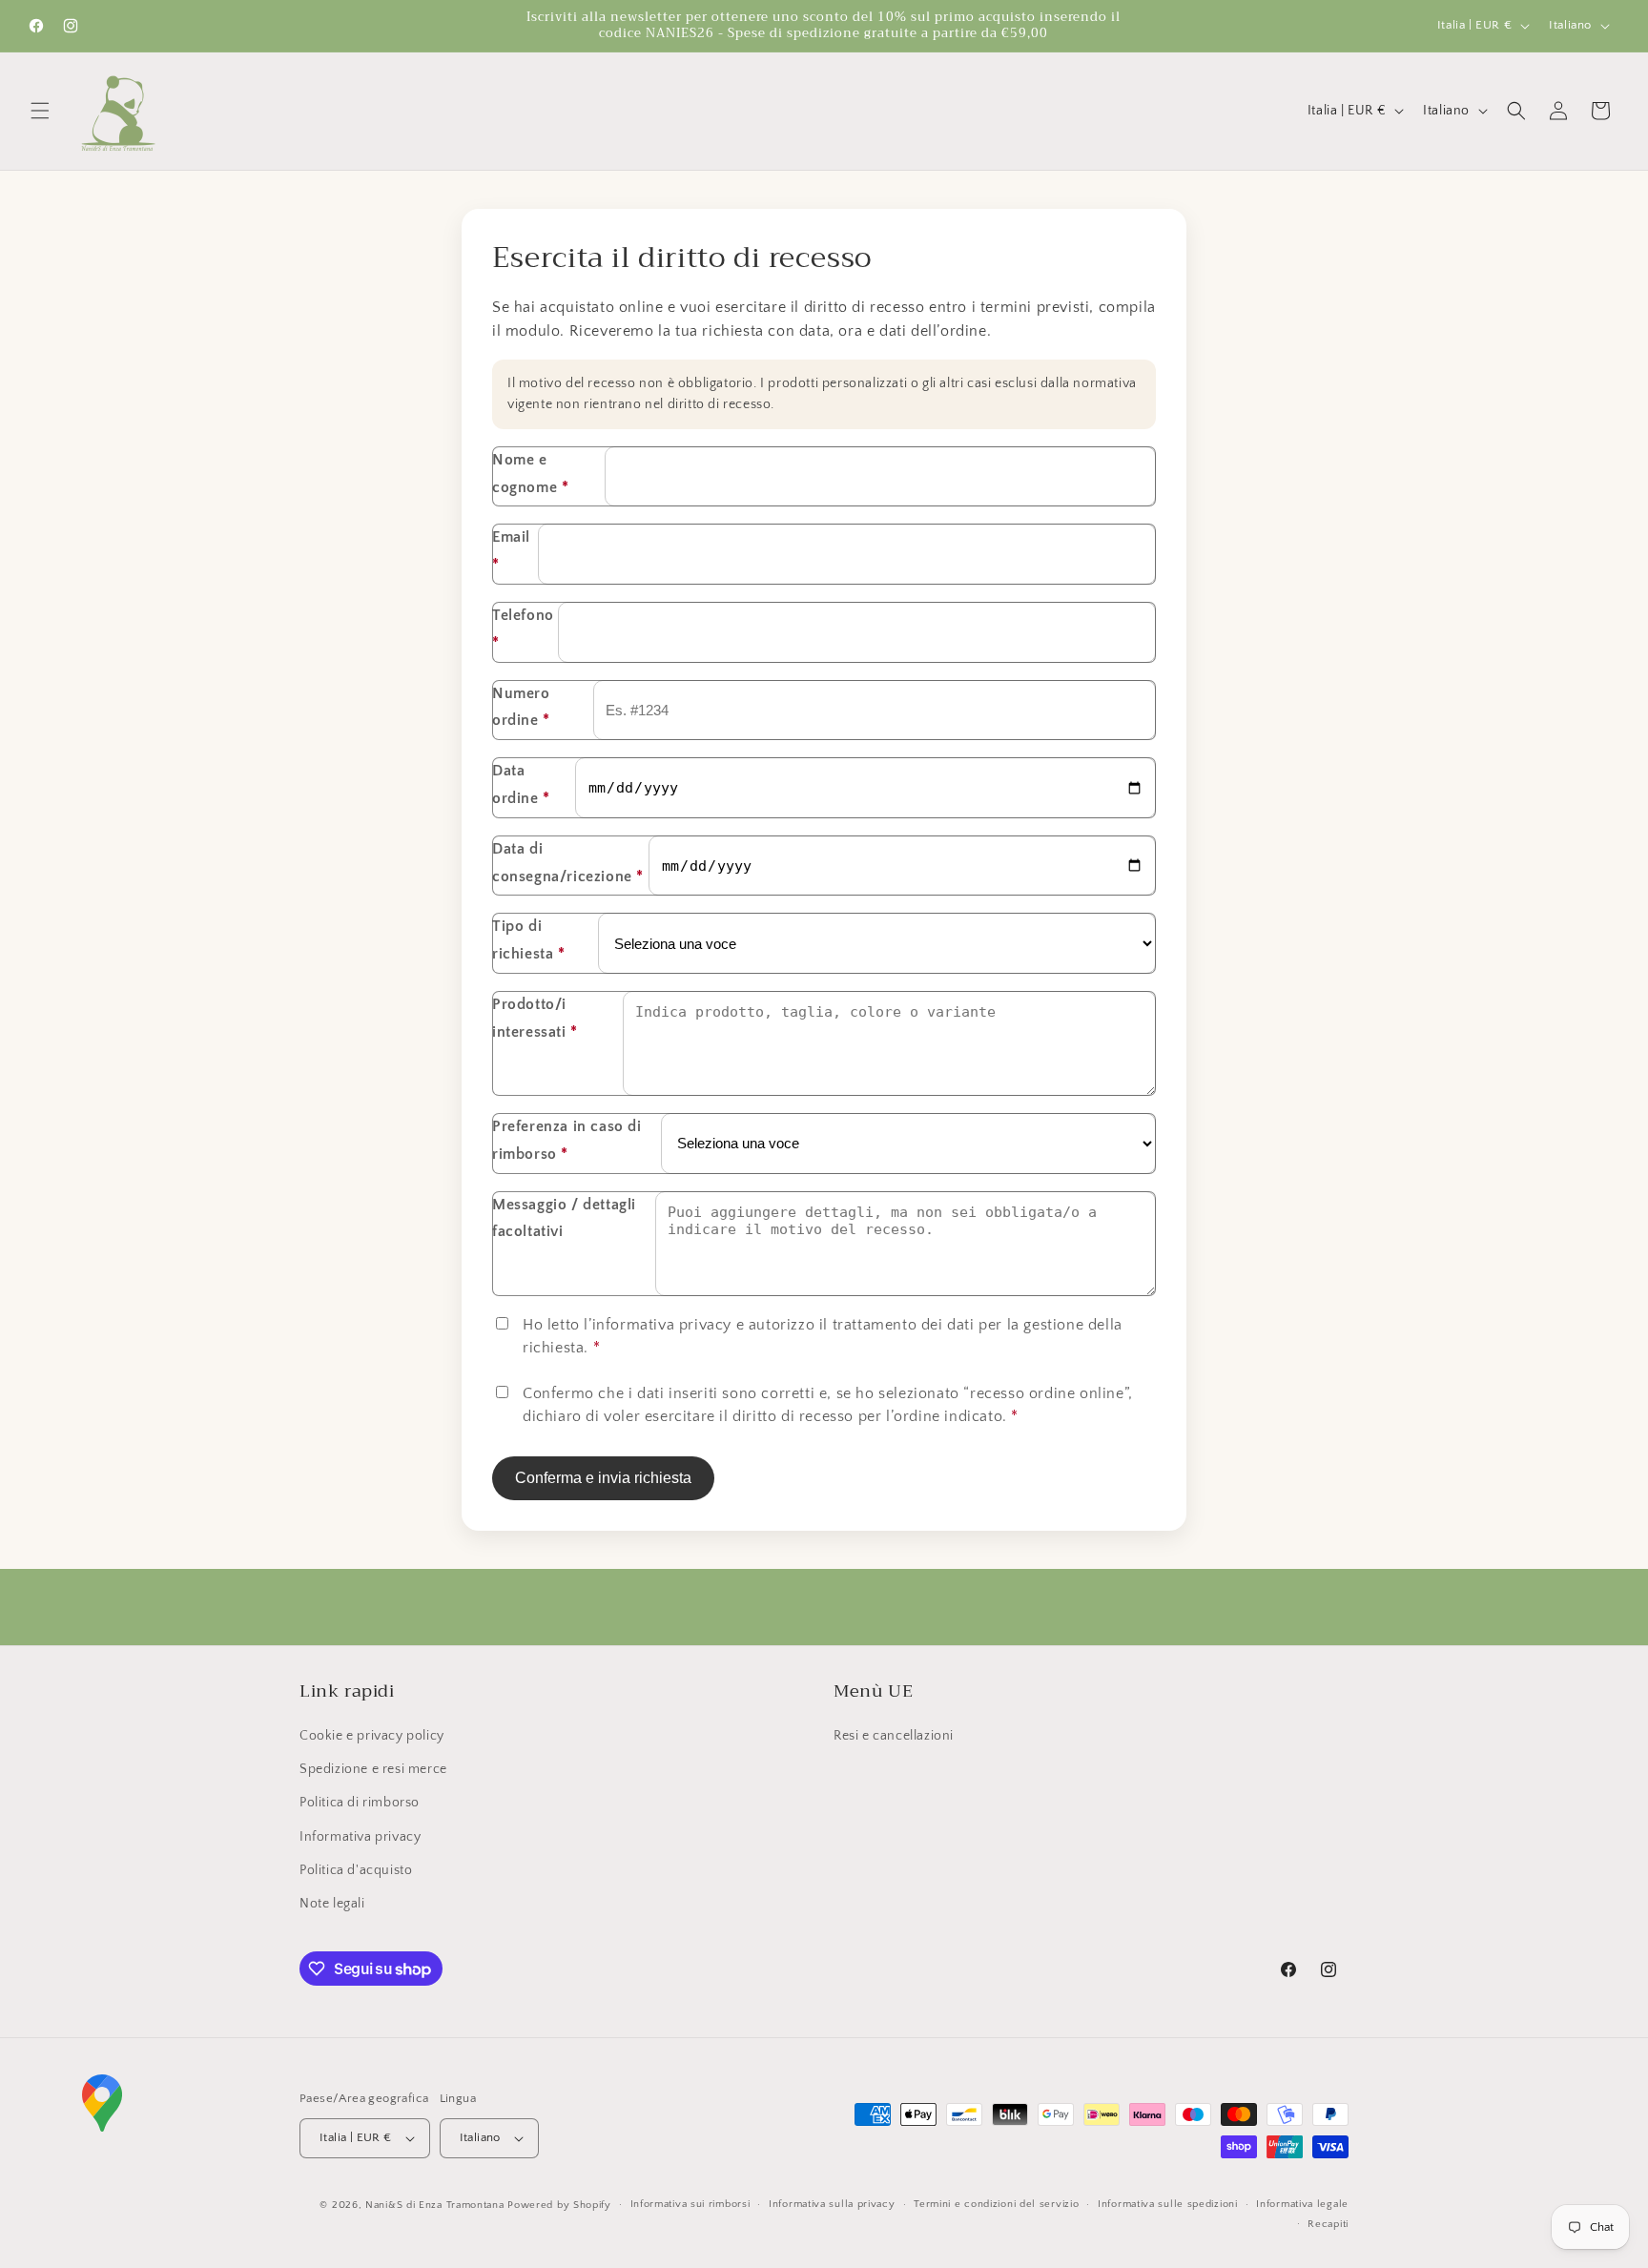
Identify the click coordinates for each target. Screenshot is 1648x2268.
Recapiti (1328, 2224)
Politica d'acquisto (356, 1870)
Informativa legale (1302, 2204)
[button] (40, 111)
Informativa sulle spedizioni (1168, 2204)
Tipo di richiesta (529, 940)
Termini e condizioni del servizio (996, 2204)
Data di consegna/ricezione (568, 863)
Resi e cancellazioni (894, 1736)
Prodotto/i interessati (535, 1018)
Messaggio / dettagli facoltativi (564, 1218)
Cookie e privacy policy (372, 1736)
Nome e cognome (530, 474)
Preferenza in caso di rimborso (567, 1140)
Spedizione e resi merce (373, 1769)
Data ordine (521, 784)
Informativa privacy (360, 1837)
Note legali (332, 1904)
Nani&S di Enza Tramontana (435, 2205)
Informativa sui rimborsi (690, 2204)
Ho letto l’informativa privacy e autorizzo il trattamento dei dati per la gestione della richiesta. (823, 1336)
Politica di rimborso (360, 1803)
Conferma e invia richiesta (603, 1478)
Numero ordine (521, 707)
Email (511, 551)
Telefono (523, 629)
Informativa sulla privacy (832, 2204)
